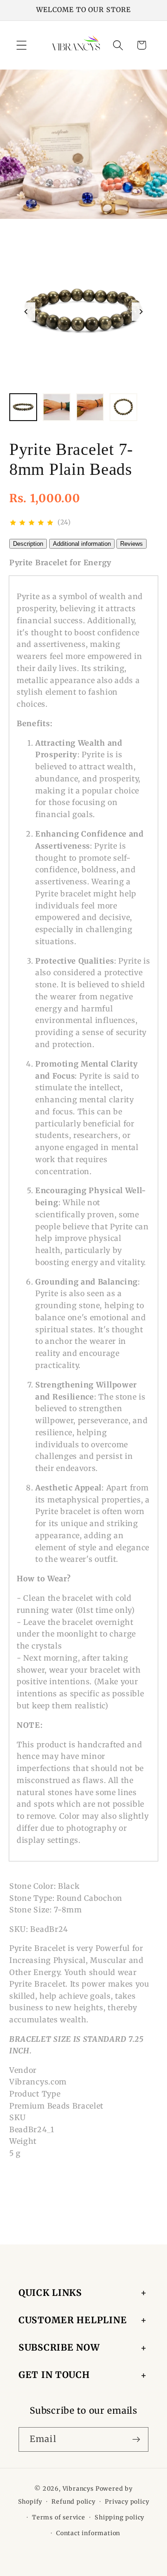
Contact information (88, 2533)
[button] (22, 45)
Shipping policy (119, 2517)
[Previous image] (26, 312)
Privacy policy (127, 2502)
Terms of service (59, 2517)
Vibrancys (78, 2489)
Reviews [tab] (132, 544)
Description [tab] (28, 544)
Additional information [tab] (82, 544)
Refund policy (73, 2502)
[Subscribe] (136, 2440)
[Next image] (141, 312)
